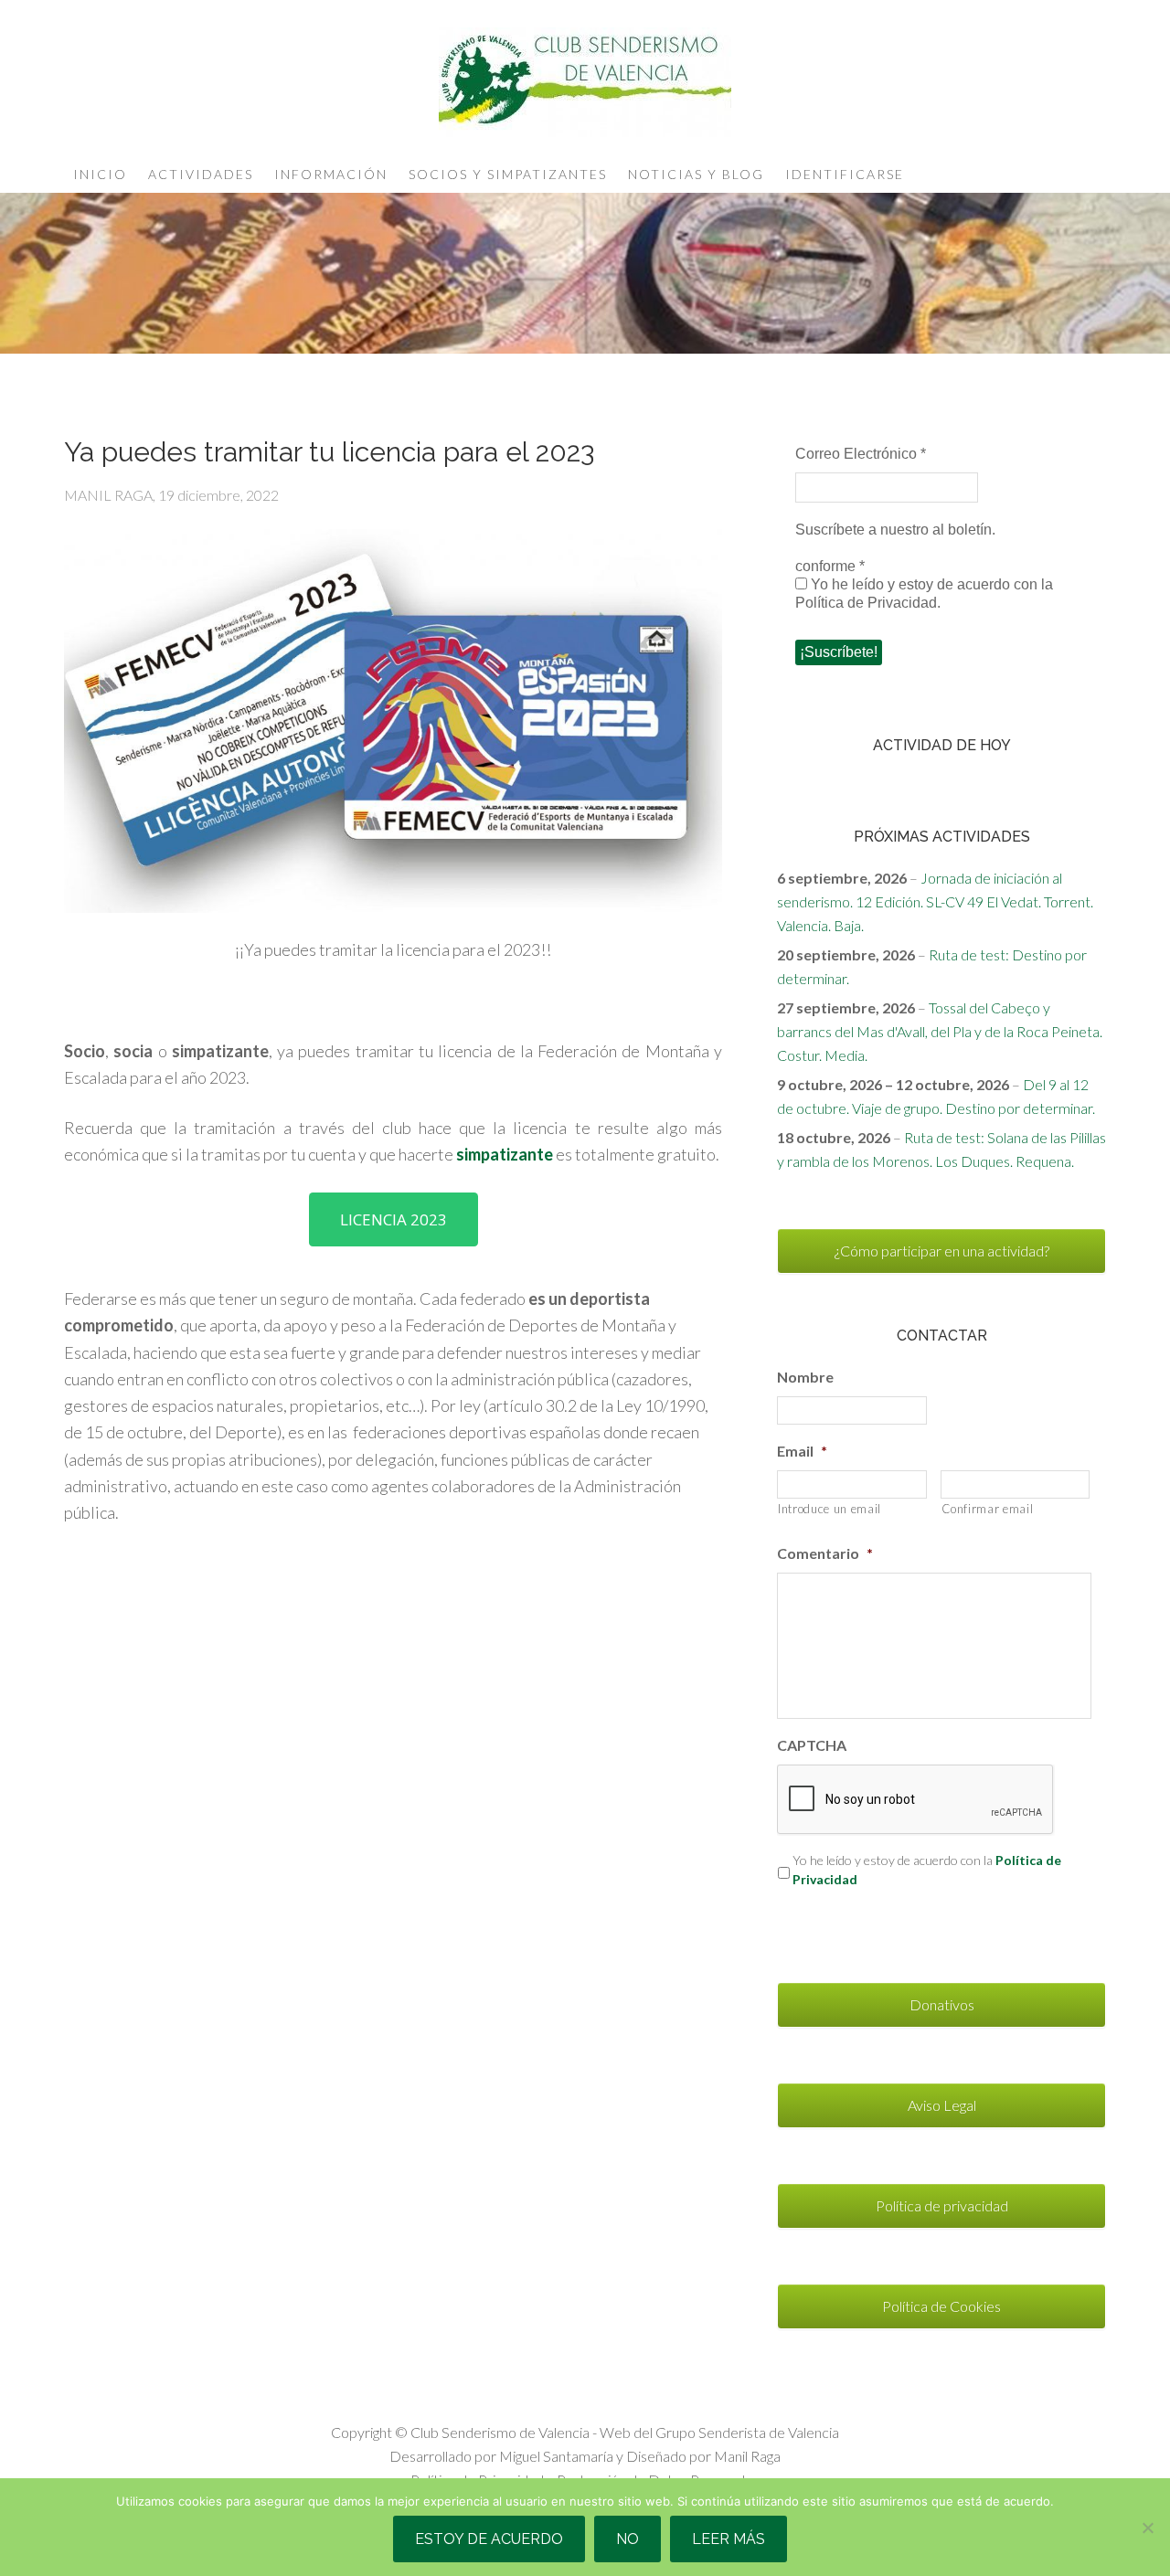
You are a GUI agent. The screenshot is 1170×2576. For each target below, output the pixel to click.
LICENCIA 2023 (394, 1219)
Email (802, 1451)
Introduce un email (830, 1509)
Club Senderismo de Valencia (585, 82)
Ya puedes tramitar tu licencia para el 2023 (329, 452)
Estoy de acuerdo (489, 2539)
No (628, 2539)
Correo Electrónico (861, 454)
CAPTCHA (812, 1745)
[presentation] (916, 1800)
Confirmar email (988, 1509)
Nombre (805, 1377)
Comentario (825, 1553)
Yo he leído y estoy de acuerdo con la (927, 1870)
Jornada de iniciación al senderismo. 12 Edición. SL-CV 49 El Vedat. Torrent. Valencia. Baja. (935, 901)
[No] (1147, 2528)
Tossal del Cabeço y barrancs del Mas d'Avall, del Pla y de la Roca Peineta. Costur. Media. (940, 1031)
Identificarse (845, 174)
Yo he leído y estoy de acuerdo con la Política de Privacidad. (924, 594)
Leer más (729, 2539)
